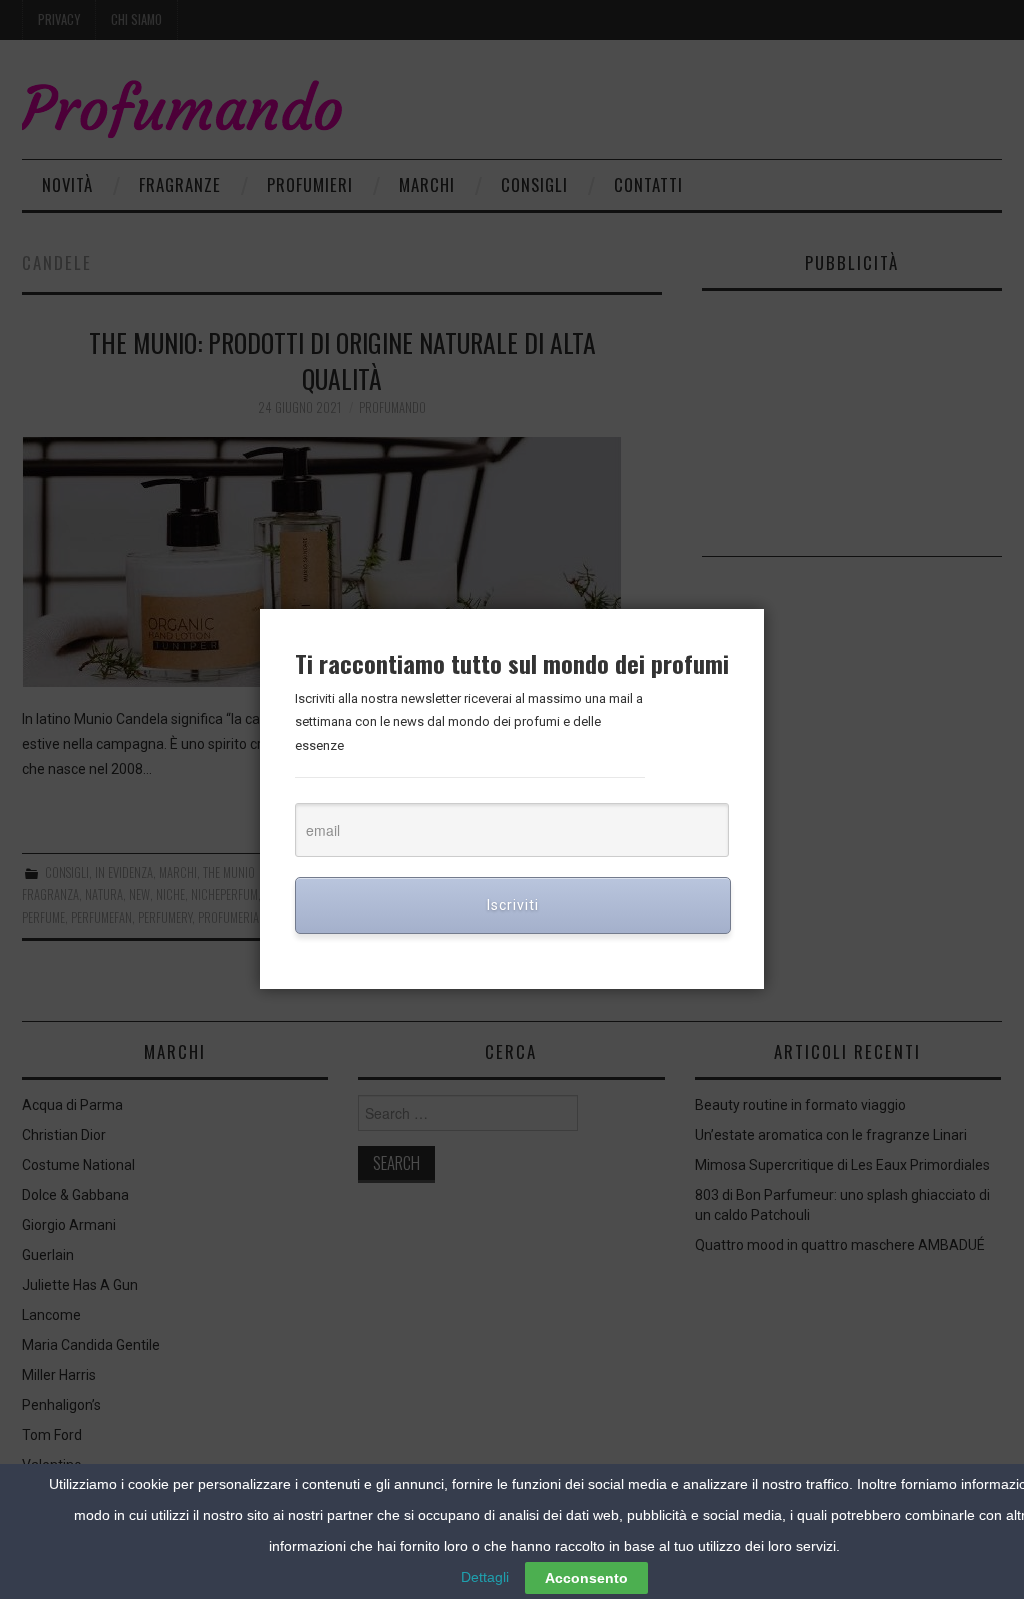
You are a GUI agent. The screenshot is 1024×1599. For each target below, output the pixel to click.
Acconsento (586, 1578)
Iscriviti (513, 905)
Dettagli (485, 1577)
